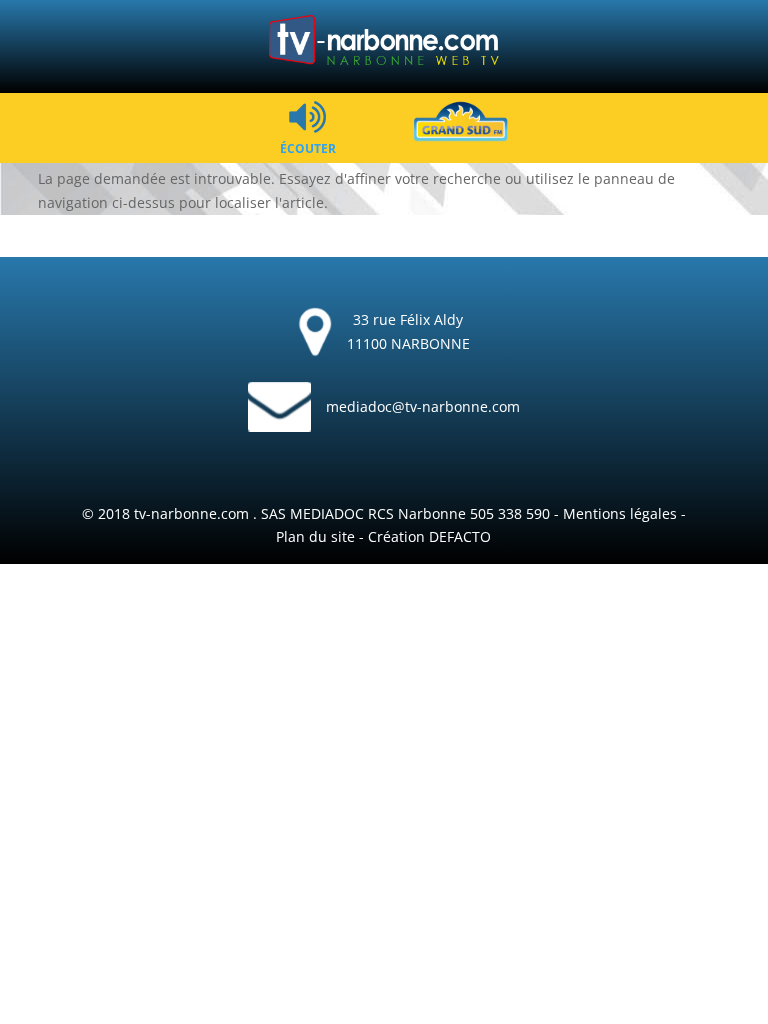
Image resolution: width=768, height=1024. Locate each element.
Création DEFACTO (429, 536)
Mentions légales (620, 513)
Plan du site (315, 536)
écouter (308, 147)
